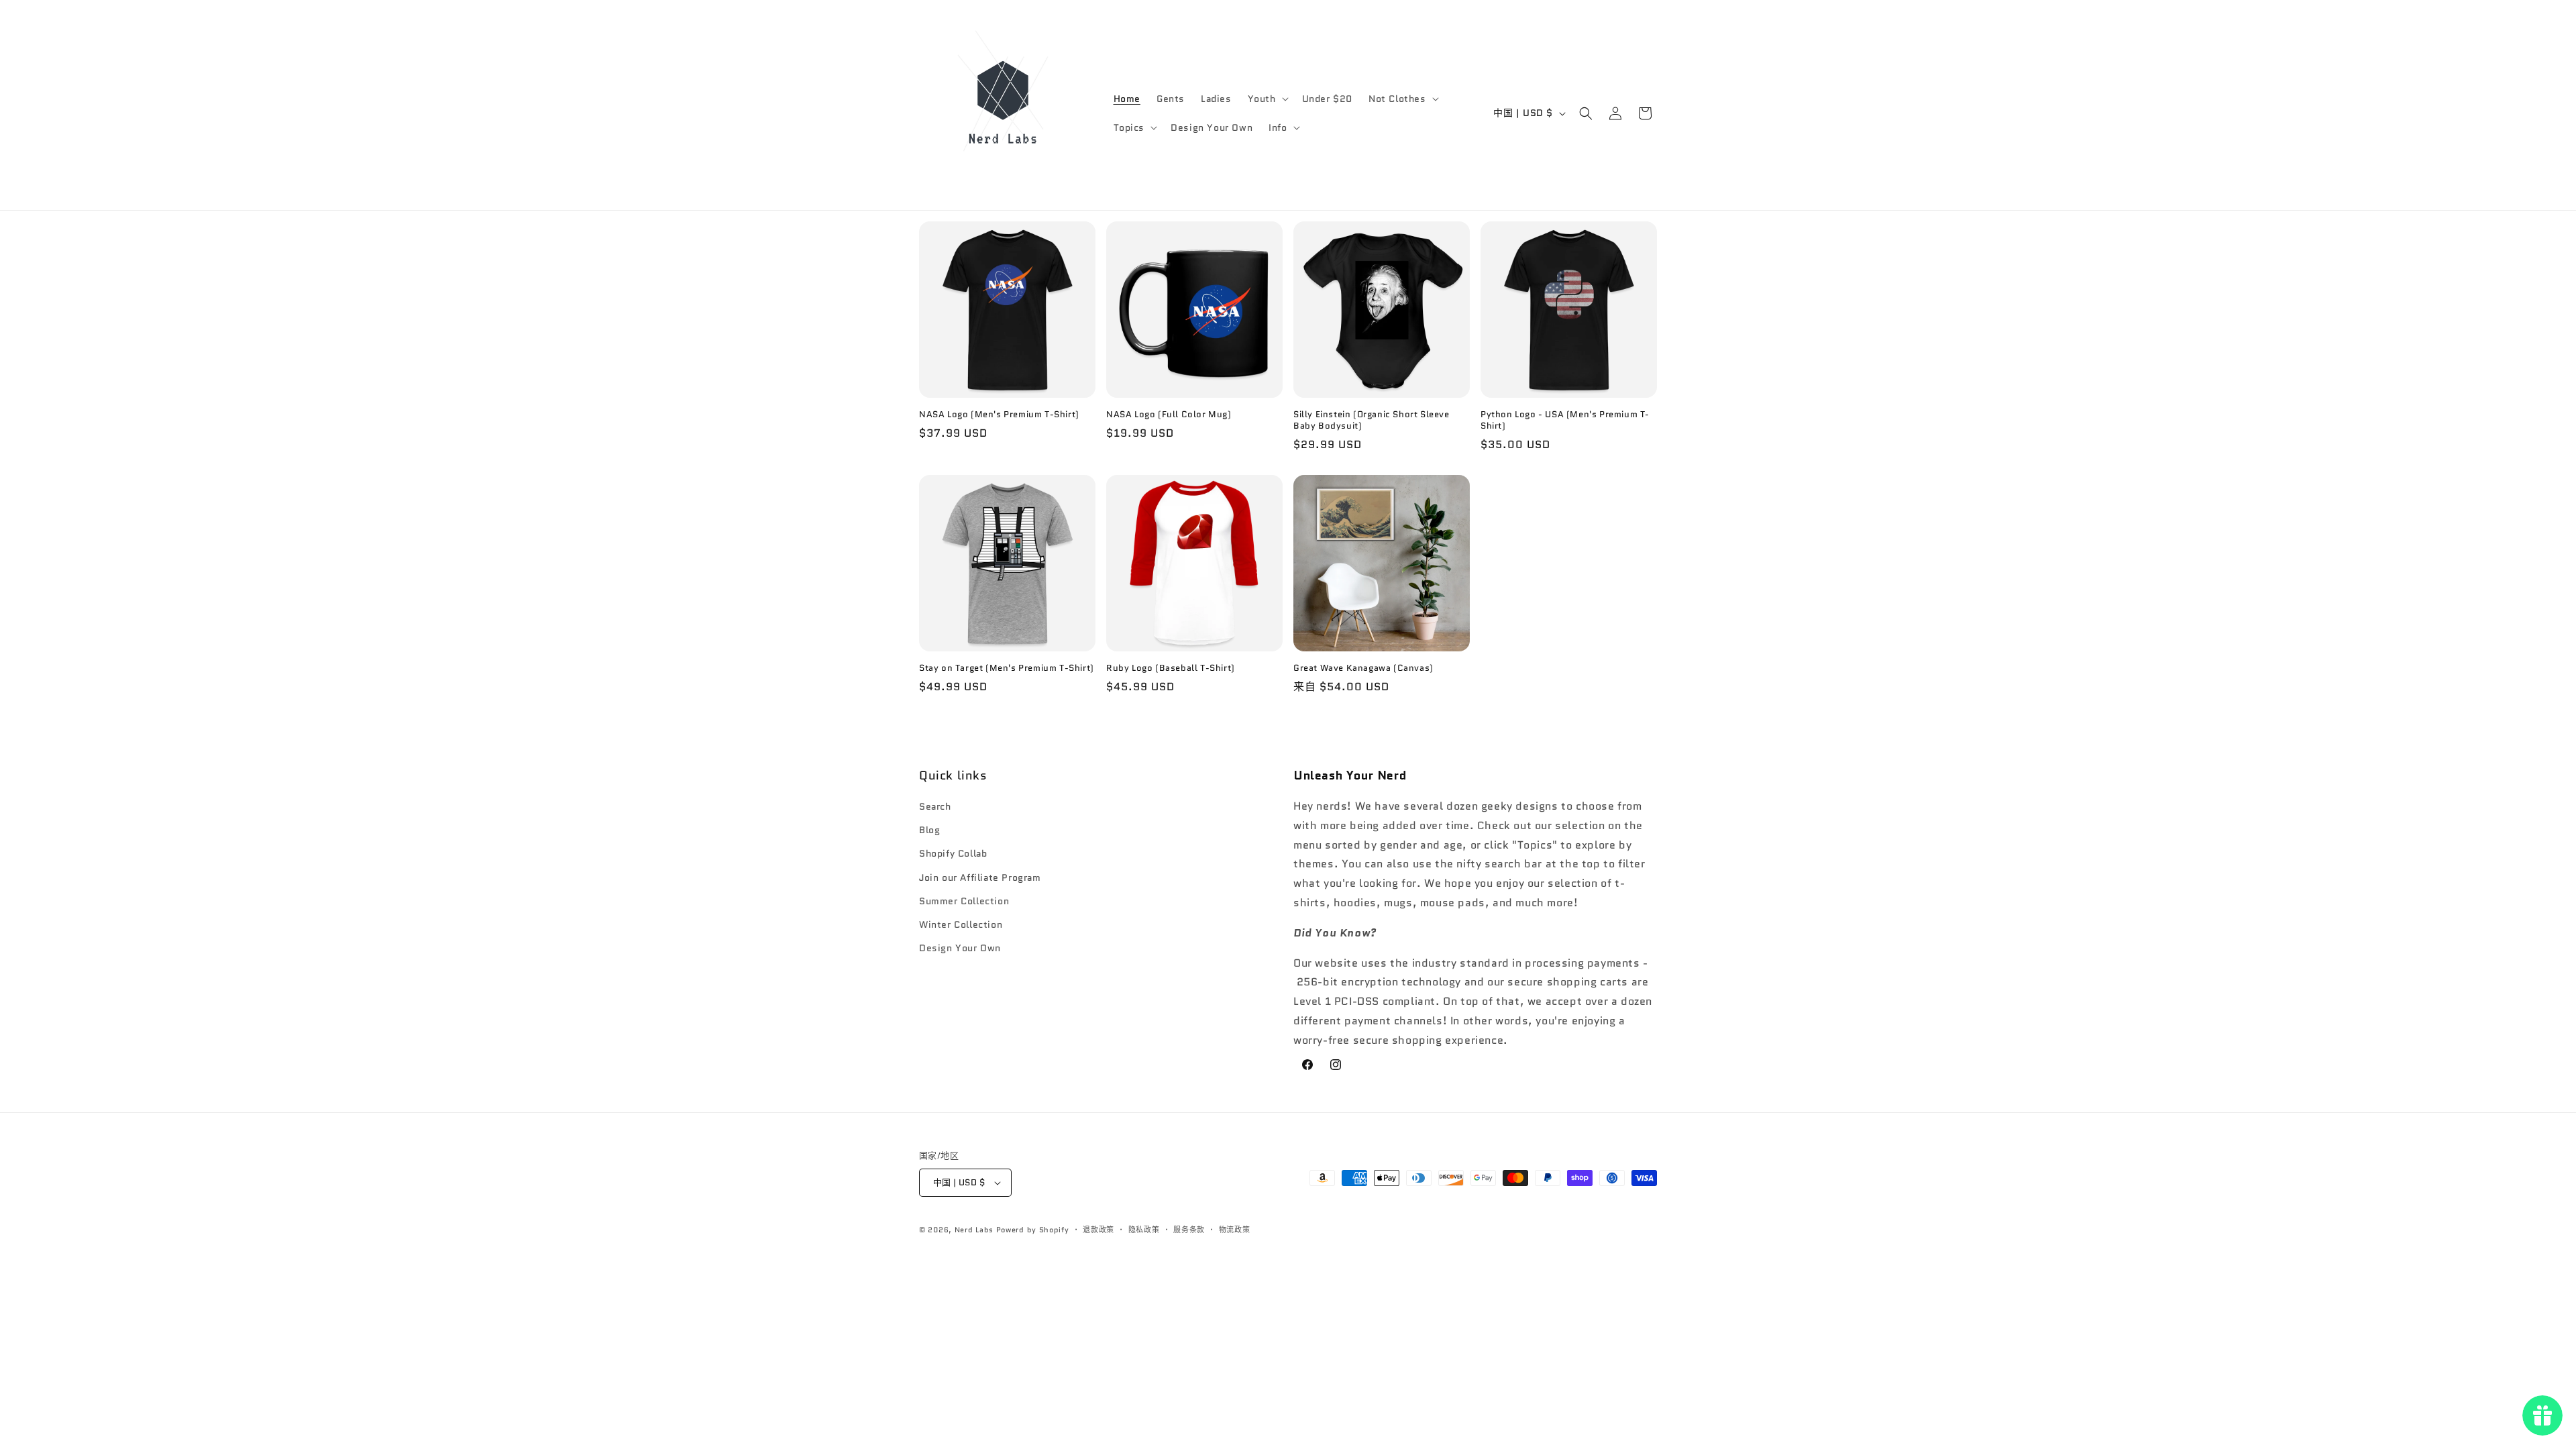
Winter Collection (961, 924)
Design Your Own (960, 948)
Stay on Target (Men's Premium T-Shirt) (1007, 668)
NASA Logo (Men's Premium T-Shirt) (999, 415)
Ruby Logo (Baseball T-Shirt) (1171, 668)
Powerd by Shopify (1033, 1230)
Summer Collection (964, 901)
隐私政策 (1144, 1230)
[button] (1267, 99)
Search (935, 806)
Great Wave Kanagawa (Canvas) (1363, 668)
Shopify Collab (953, 853)
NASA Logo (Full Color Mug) (1169, 415)
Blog (929, 830)
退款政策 (1098, 1230)
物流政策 (1235, 1230)
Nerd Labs (974, 1230)
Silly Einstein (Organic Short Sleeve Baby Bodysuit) (1372, 421)
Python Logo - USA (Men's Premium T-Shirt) (1565, 421)
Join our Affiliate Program (980, 877)
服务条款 (1189, 1230)
